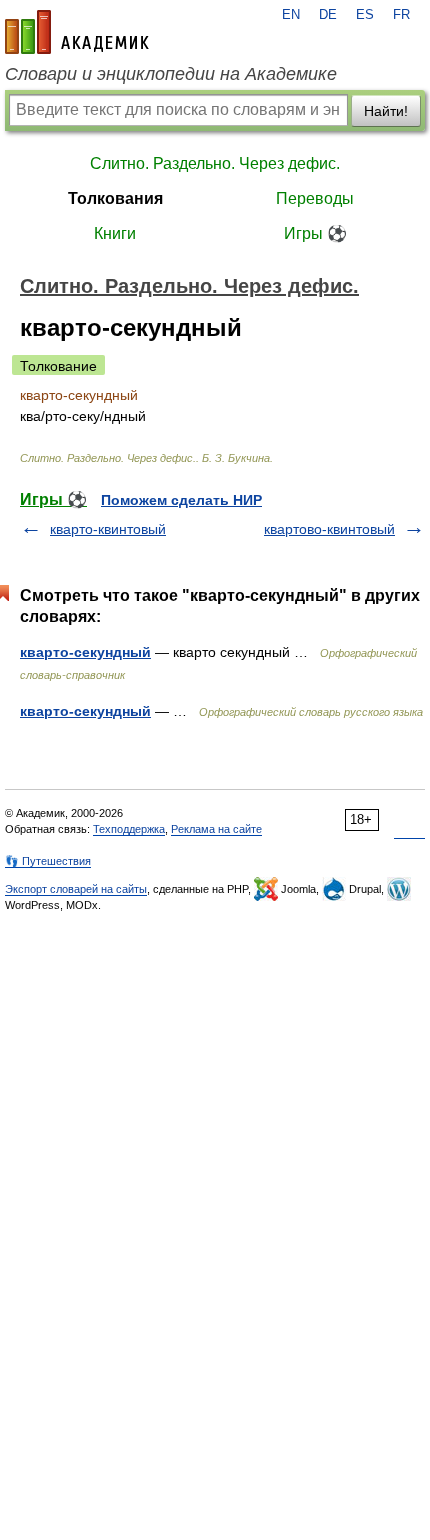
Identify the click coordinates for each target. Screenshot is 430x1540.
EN (291, 15)
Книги (115, 233)
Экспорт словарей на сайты (76, 889)
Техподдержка (129, 829)
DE (328, 15)
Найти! (386, 111)
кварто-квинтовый (108, 529)
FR (401, 15)
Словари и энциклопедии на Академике (171, 74)
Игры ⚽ (315, 233)
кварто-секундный (85, 652)
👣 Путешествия (48, 861)
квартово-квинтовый (329, 529)
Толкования (115, 198)
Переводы (315, 198)
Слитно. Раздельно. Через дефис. (215, 163)
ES (365, 15)
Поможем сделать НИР (181, 500)
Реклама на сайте (216, 829)
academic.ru (77, 32)
